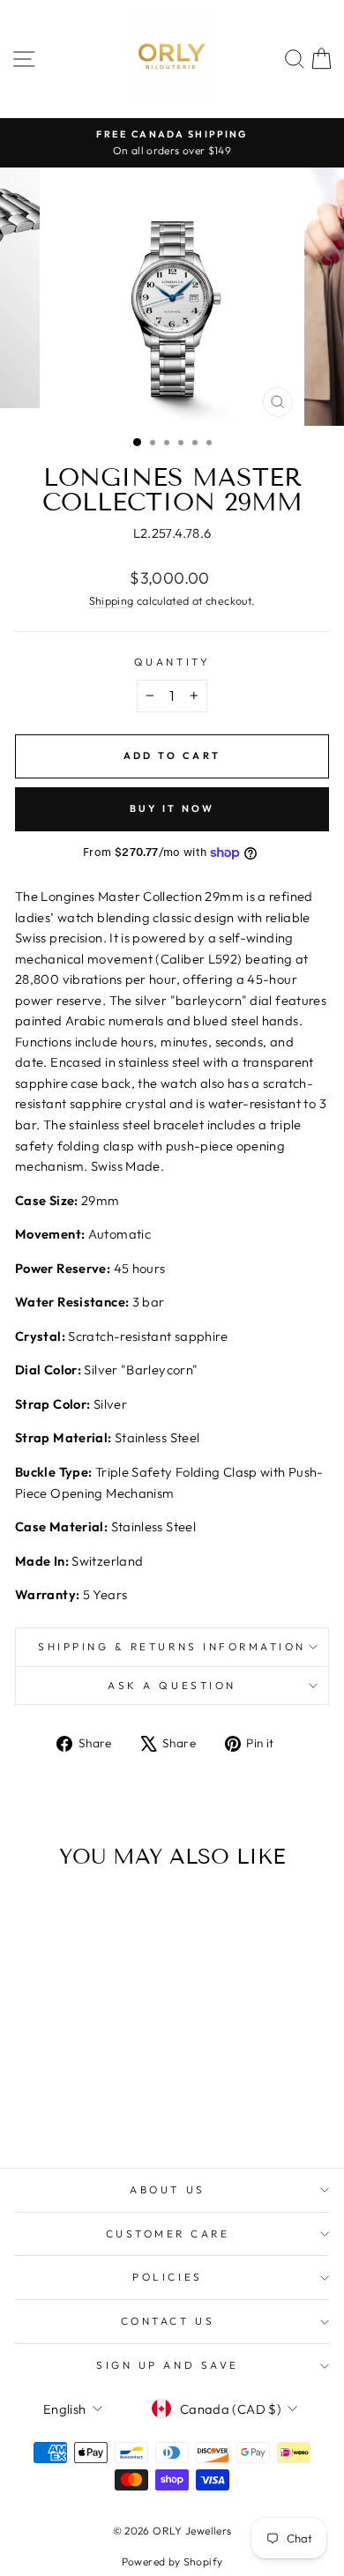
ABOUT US (167, 2189)
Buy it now (172, 808)
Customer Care (168, 2234)
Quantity (172, 662)
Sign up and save (168, 2365)
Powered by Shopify (172, 2561)
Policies (167, 2277)
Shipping (112, 600)
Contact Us (168, 2321)
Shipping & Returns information (172, 1646)
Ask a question (172, 1685)
